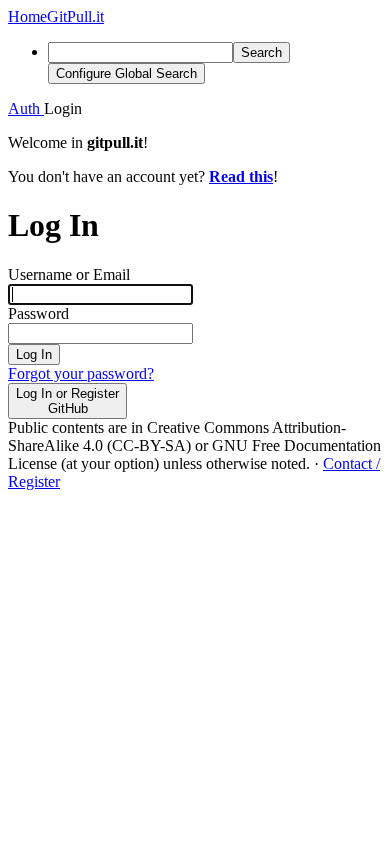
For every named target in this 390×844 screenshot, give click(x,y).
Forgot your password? (81, 373)
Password (38, 313)
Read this (241, 176)
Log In (34, 354)
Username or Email (69, 274)
